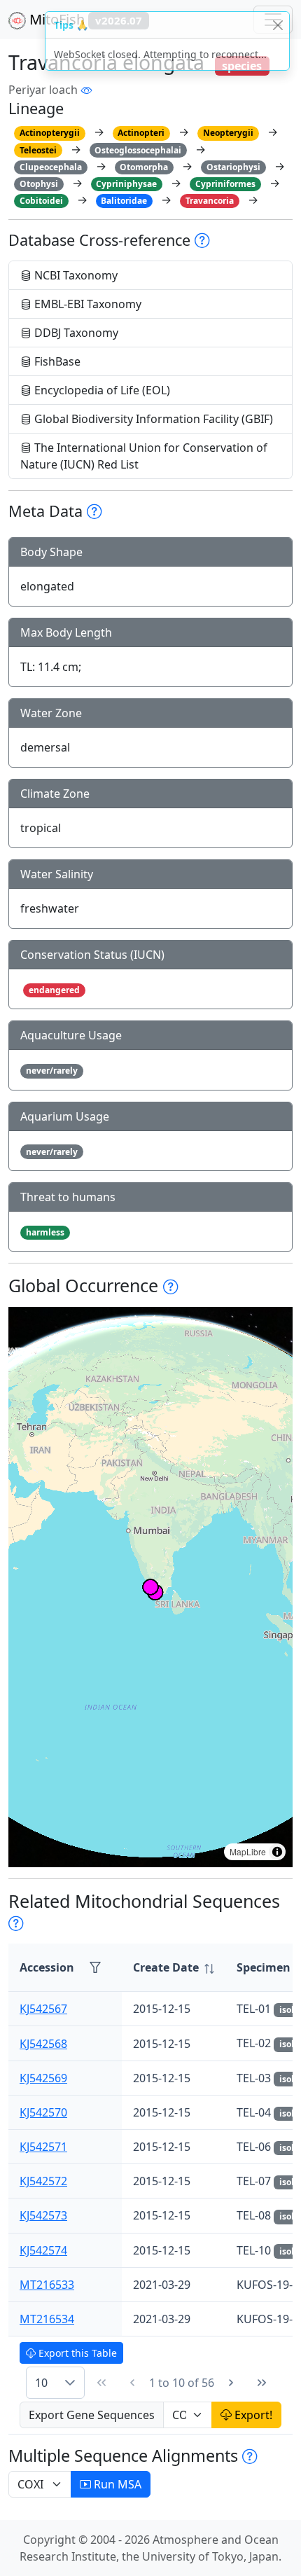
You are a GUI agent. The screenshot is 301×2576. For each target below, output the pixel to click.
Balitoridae (124, 201)
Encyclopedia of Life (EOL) (101, 390)
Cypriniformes (225, 184)
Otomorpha (144, 167)
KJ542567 (43, 2009)
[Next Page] (231, 2383)
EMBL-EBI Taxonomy (86, 304)
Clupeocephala (51, 167)
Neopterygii (228, 133)
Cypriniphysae (126, 184)
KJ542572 (43, 2181)
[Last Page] (262, 2383)
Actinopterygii (50, 133)
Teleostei (38, 150)
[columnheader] (174, 1968)
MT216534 (47, 2319)
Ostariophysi (233, 167)
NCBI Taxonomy (75, 275)
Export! (252, 2415)
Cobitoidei (41, 201)
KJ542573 (43, 2215)
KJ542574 (43, 2250)
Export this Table (76, 2353)
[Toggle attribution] (277, 1852)
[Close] (278, 25)
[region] (150, 1587)
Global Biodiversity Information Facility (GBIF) (152, 419)
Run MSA (116, 2484)
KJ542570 (43, 2112)
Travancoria (210, 201)
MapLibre (248, 1851)
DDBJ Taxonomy (75, 333)
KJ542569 (43, 2078)
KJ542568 (43, 2044)
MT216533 (47, 2285)
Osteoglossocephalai (138, 150)
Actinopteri (141, 133)
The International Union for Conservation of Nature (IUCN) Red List (144, 456)
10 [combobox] (41, 2383)
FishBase (56, 361)
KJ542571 (43, 2147)
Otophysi (39, 184)
